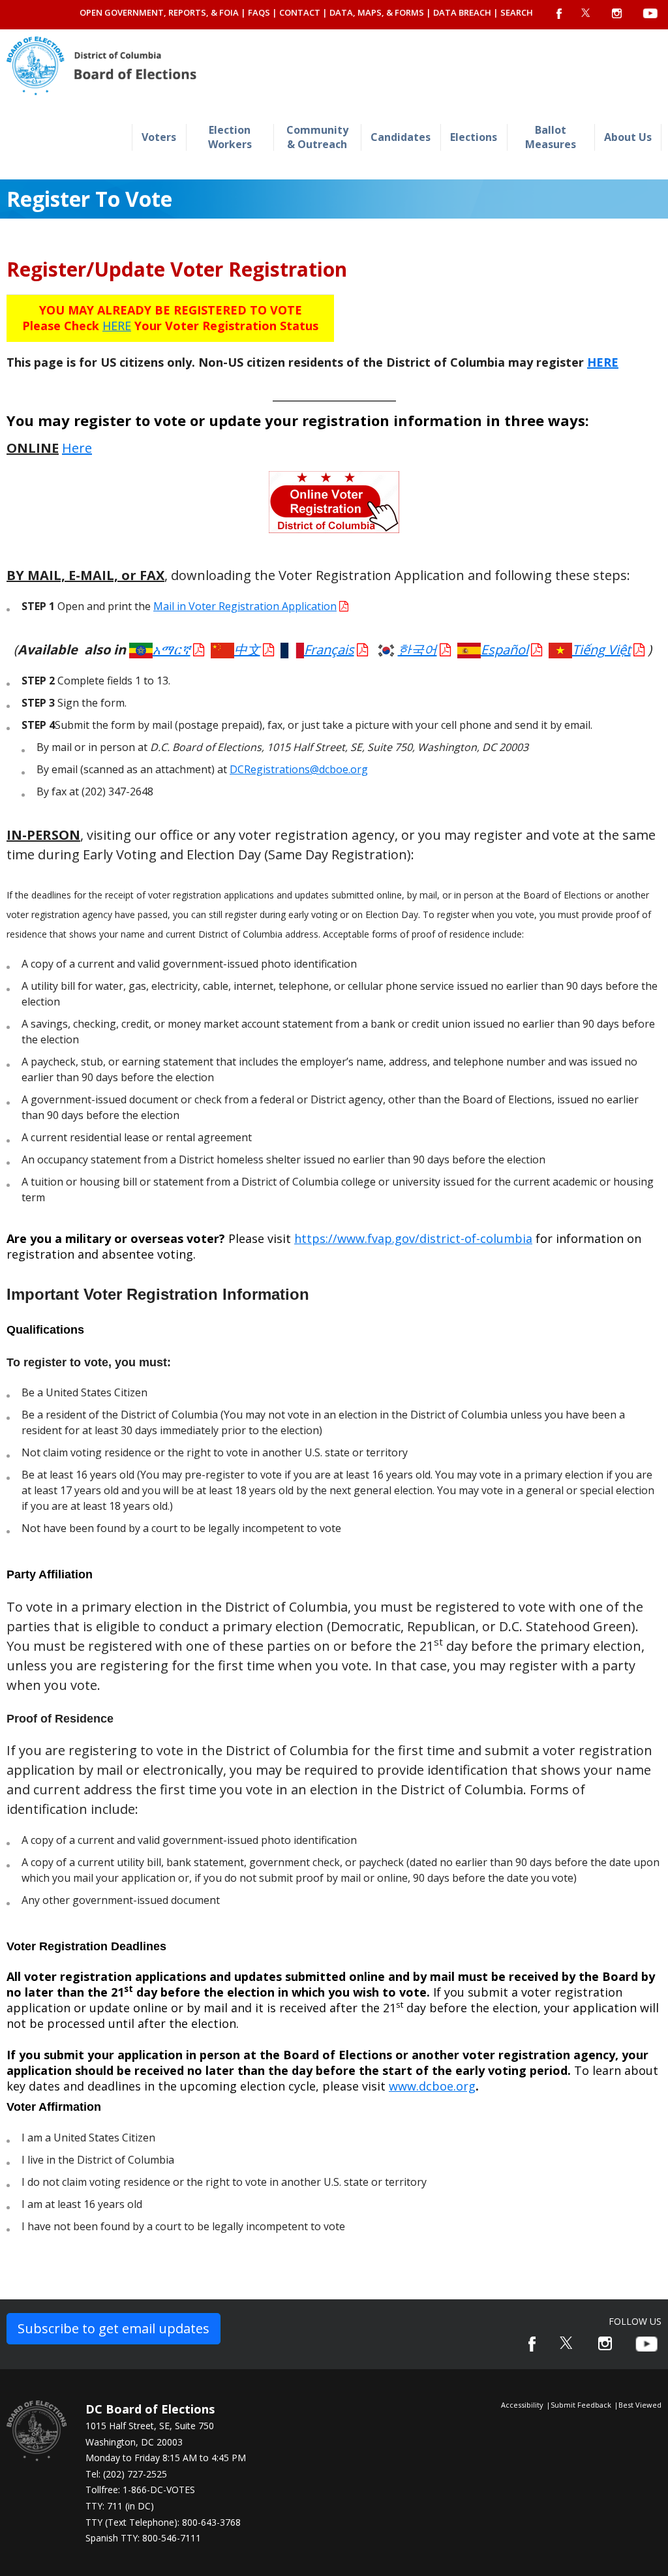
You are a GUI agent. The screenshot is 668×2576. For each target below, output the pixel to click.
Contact (300, 12)
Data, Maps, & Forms (377, 12)
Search (517, 12)
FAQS (259, 12)
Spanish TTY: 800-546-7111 (143, 2538)
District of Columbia (101, 66)
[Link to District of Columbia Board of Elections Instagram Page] (605, 2343)
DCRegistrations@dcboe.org (299, 769)
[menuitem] (159, 137)
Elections (474, 137)
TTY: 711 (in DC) (120, 2506)
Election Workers (230, 137)
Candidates (401, 137)
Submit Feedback (581, 2405)
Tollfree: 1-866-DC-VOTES (140, 2490)
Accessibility (522, 2405)
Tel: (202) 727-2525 (126, 2474)
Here (77, 448)
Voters (159, 137)
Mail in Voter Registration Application (245, 606)
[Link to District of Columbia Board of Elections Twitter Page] (567, 2343)
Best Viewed (640, 2405)
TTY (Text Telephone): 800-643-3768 (163, 2522)
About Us (628, 137)
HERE (117, 326)
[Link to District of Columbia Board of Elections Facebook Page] (532, 2344)
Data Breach (462, 12)
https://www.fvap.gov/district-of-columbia (413, 1238)
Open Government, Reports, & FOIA (159, 12)
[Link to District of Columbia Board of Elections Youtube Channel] (646, 2344)
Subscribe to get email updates (114, 2328)
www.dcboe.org (432, 2086)
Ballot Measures (551, 137)
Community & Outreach (317, 137)
